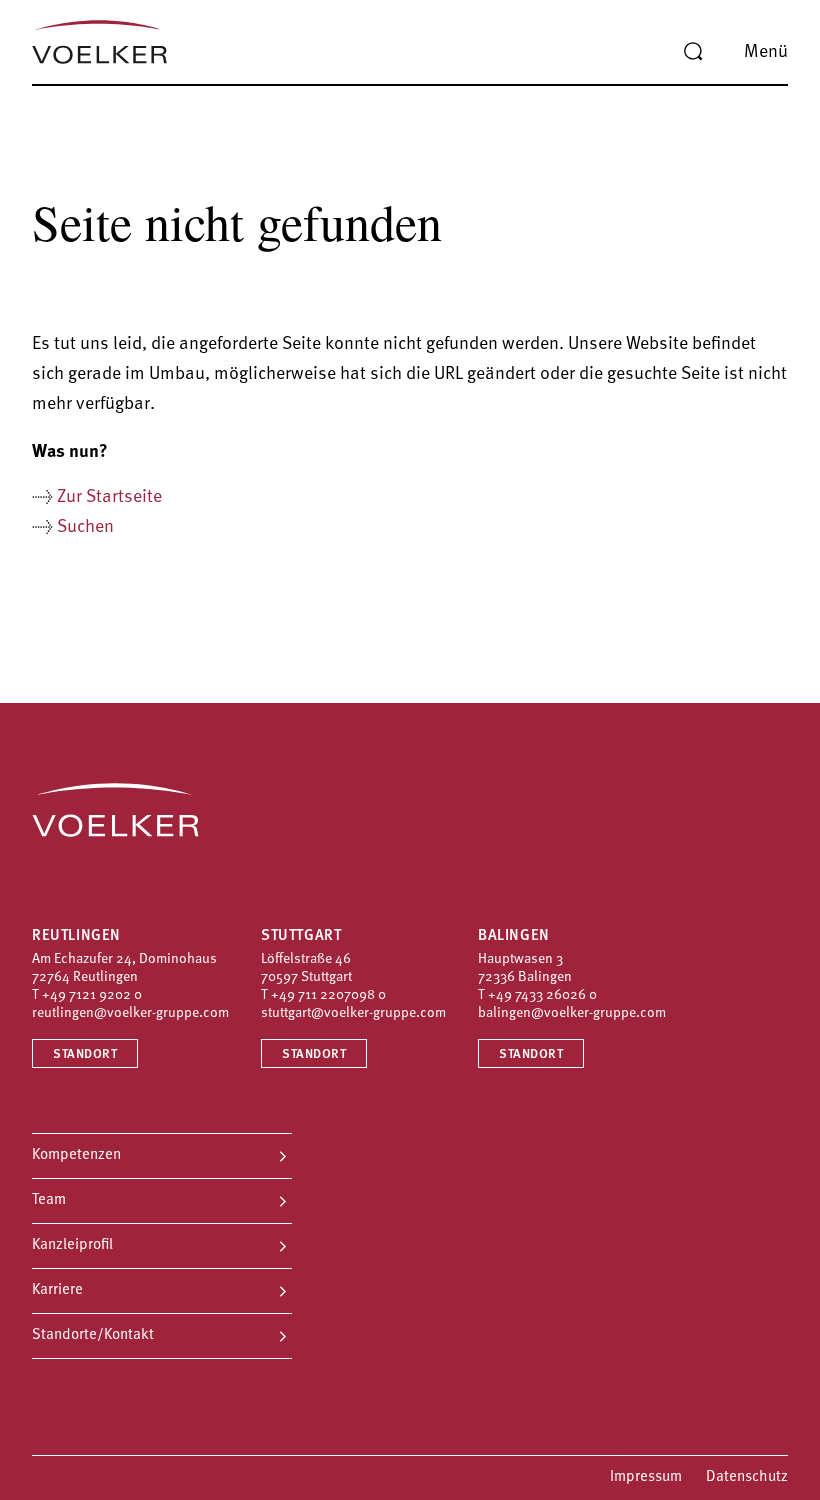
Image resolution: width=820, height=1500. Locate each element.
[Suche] (693, 52)
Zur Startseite (109, 498)
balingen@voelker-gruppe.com (572, 1013)
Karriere (57, 1290)
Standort (85, 1054)
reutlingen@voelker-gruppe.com (130, 1013)
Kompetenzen (76, 1155)
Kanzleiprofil (72, 1245)
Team (49, 1200)
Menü (766, 53)
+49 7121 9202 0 (92, 995)
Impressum (646, 1477)
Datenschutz (747, 1477)
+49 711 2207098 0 (328, 995)
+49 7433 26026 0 (542, 995)
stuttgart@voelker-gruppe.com (353, 1013)
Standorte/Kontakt (93, 1335)
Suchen (85, 528)
